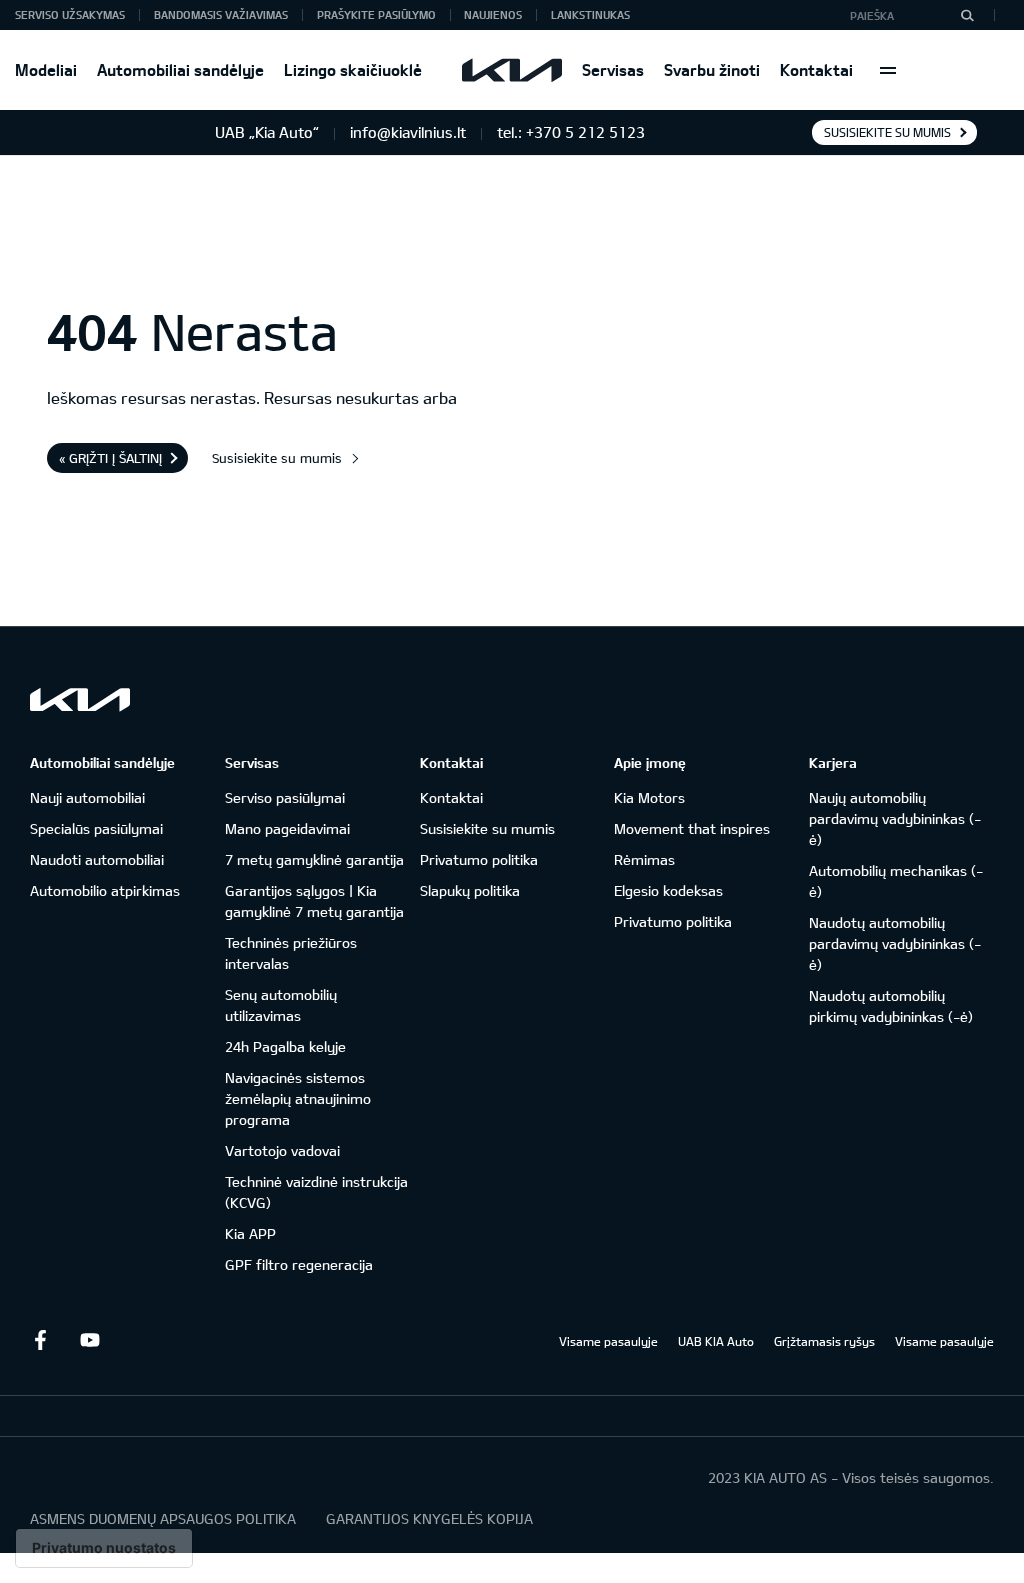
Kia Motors (649, 797)
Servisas (613, 69)
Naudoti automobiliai (97, 859)
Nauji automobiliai (87, 797)
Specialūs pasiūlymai (96, 828)
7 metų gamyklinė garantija (314, 859)
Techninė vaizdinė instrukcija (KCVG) (316, 1192)
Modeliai (46, 69)
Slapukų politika (470, 890)
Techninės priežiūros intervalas (291, 953)
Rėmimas (644, 859)
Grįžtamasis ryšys (824, 1341)
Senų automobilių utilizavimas (281, 1005)
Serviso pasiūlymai (285, 797)
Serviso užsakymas (70, 14)
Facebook (40, 1340)
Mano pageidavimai (287, 828)
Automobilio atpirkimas (105, 890)
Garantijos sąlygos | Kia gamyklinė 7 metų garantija (314, 901)
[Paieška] (967, 15)
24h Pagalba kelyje (285, 1046)
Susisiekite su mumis (887, 132)
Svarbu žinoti (712, 69)
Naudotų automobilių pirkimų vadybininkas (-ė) (891, 1006)
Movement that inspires (692, 828)
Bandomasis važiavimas (221, 14)
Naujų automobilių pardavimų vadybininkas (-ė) (895, 818)
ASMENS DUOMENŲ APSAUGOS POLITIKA (163, 1518)
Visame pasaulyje (608, 1341)
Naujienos (493, 14)
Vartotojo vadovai (282, 1150)
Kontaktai (816, 69)
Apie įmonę (650, 762)
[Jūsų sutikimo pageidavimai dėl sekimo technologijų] (104, 1548)
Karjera (833, 762)
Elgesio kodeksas (668, 890)
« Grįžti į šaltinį (110, 458)
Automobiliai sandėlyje (180, 69)
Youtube (90, 1340)
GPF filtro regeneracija (299, 1264)
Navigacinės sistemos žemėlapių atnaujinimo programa (298, 1098)
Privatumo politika (479, 859)
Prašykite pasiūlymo (376, 14)
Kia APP (250, 1233)
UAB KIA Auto (716, 1341)
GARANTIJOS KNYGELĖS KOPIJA (429, 1518)
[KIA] (512, 70)
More (888, 70)
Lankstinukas (590, 14)
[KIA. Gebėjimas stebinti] (80, 699)
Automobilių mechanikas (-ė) (896, 881)
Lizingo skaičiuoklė (353, 69)
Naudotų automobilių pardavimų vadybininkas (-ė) (895, 943)
